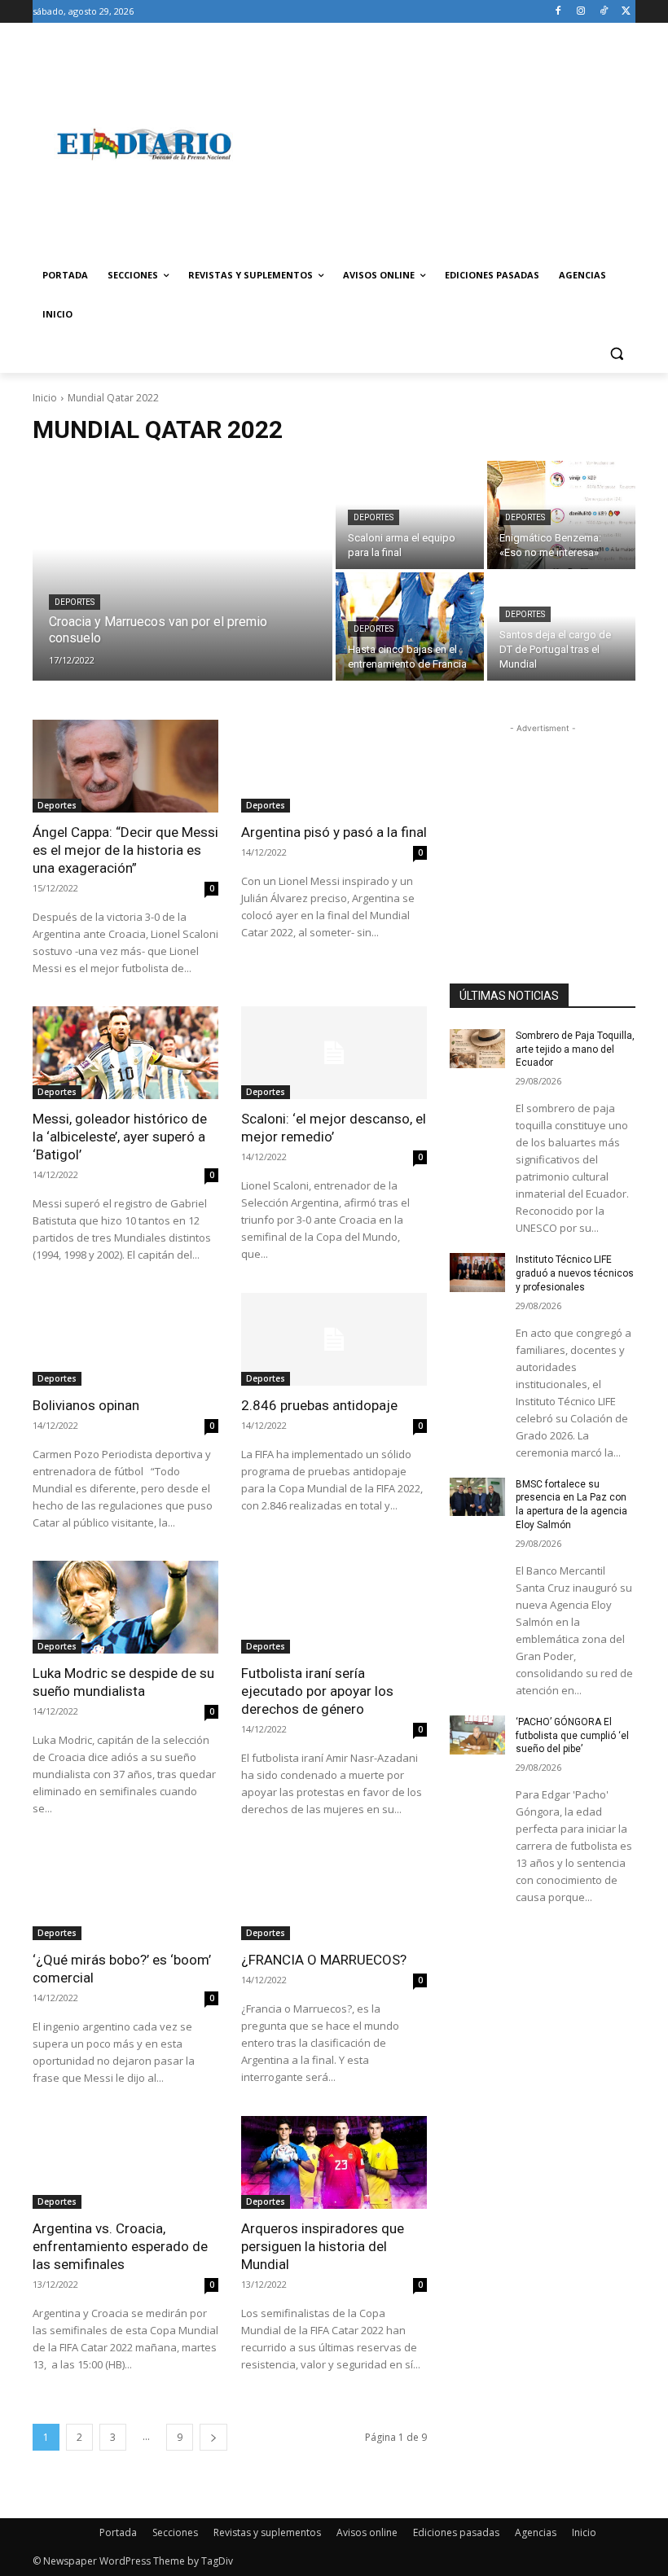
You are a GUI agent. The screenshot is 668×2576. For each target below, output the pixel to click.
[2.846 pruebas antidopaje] (334, 1339)
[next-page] (213, 2437)
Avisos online (367, 2532)
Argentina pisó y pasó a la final (334, 832)
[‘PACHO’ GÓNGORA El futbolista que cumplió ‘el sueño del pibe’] (477, 1735)
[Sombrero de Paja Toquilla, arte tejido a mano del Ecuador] (477, 1049)
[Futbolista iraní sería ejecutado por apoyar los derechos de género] (334, 1607)
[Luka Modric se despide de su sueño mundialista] (125, 1607)
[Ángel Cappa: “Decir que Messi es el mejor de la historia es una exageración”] (125, 766)
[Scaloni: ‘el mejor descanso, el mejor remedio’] (334, 1053)
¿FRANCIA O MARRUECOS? (324, 1960)
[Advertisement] (445, 144)
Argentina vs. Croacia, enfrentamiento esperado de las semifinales (120, 2246)
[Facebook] (558, 12)
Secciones (175, 2532)
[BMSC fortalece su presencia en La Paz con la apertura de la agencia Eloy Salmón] (477, 1497)
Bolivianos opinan (86, 1405)
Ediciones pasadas (456, 2532)
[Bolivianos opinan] (125, 1339)
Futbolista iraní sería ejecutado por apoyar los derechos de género (317, 1691)
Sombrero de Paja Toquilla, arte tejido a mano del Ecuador (575, 1049)
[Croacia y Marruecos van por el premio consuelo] (182, 571)
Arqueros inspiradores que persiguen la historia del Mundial (323, 2246)
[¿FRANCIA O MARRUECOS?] (334, 1894)
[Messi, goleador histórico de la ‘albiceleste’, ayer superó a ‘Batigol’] (125, 1053)
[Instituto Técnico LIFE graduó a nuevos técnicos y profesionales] (477, 1273)
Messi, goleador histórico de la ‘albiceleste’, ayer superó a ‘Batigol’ (120, 1137)
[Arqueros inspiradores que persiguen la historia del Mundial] (334, 2162)
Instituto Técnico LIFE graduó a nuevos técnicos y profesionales (575, 1273)
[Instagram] (581, 12)
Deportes (75, 602)
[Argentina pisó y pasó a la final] (334, 766)
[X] (626, 12)
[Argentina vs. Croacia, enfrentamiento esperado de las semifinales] (125, 2162)
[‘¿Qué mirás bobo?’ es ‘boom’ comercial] (125, 1894)
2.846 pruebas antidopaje (319, 1405)
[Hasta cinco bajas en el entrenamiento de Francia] (410, 626)
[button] (616, 354)
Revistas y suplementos (267, 2532)
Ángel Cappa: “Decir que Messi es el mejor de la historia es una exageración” (125, 850)
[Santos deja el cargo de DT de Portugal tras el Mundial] (561, 626)
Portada (118, 2532)
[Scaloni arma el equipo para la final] (410, 515)
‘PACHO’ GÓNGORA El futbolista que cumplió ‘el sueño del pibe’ (572, 1736)
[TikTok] (603, 12)
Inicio (45, 398)
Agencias (536, 2532)
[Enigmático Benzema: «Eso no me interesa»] (561, 515)
